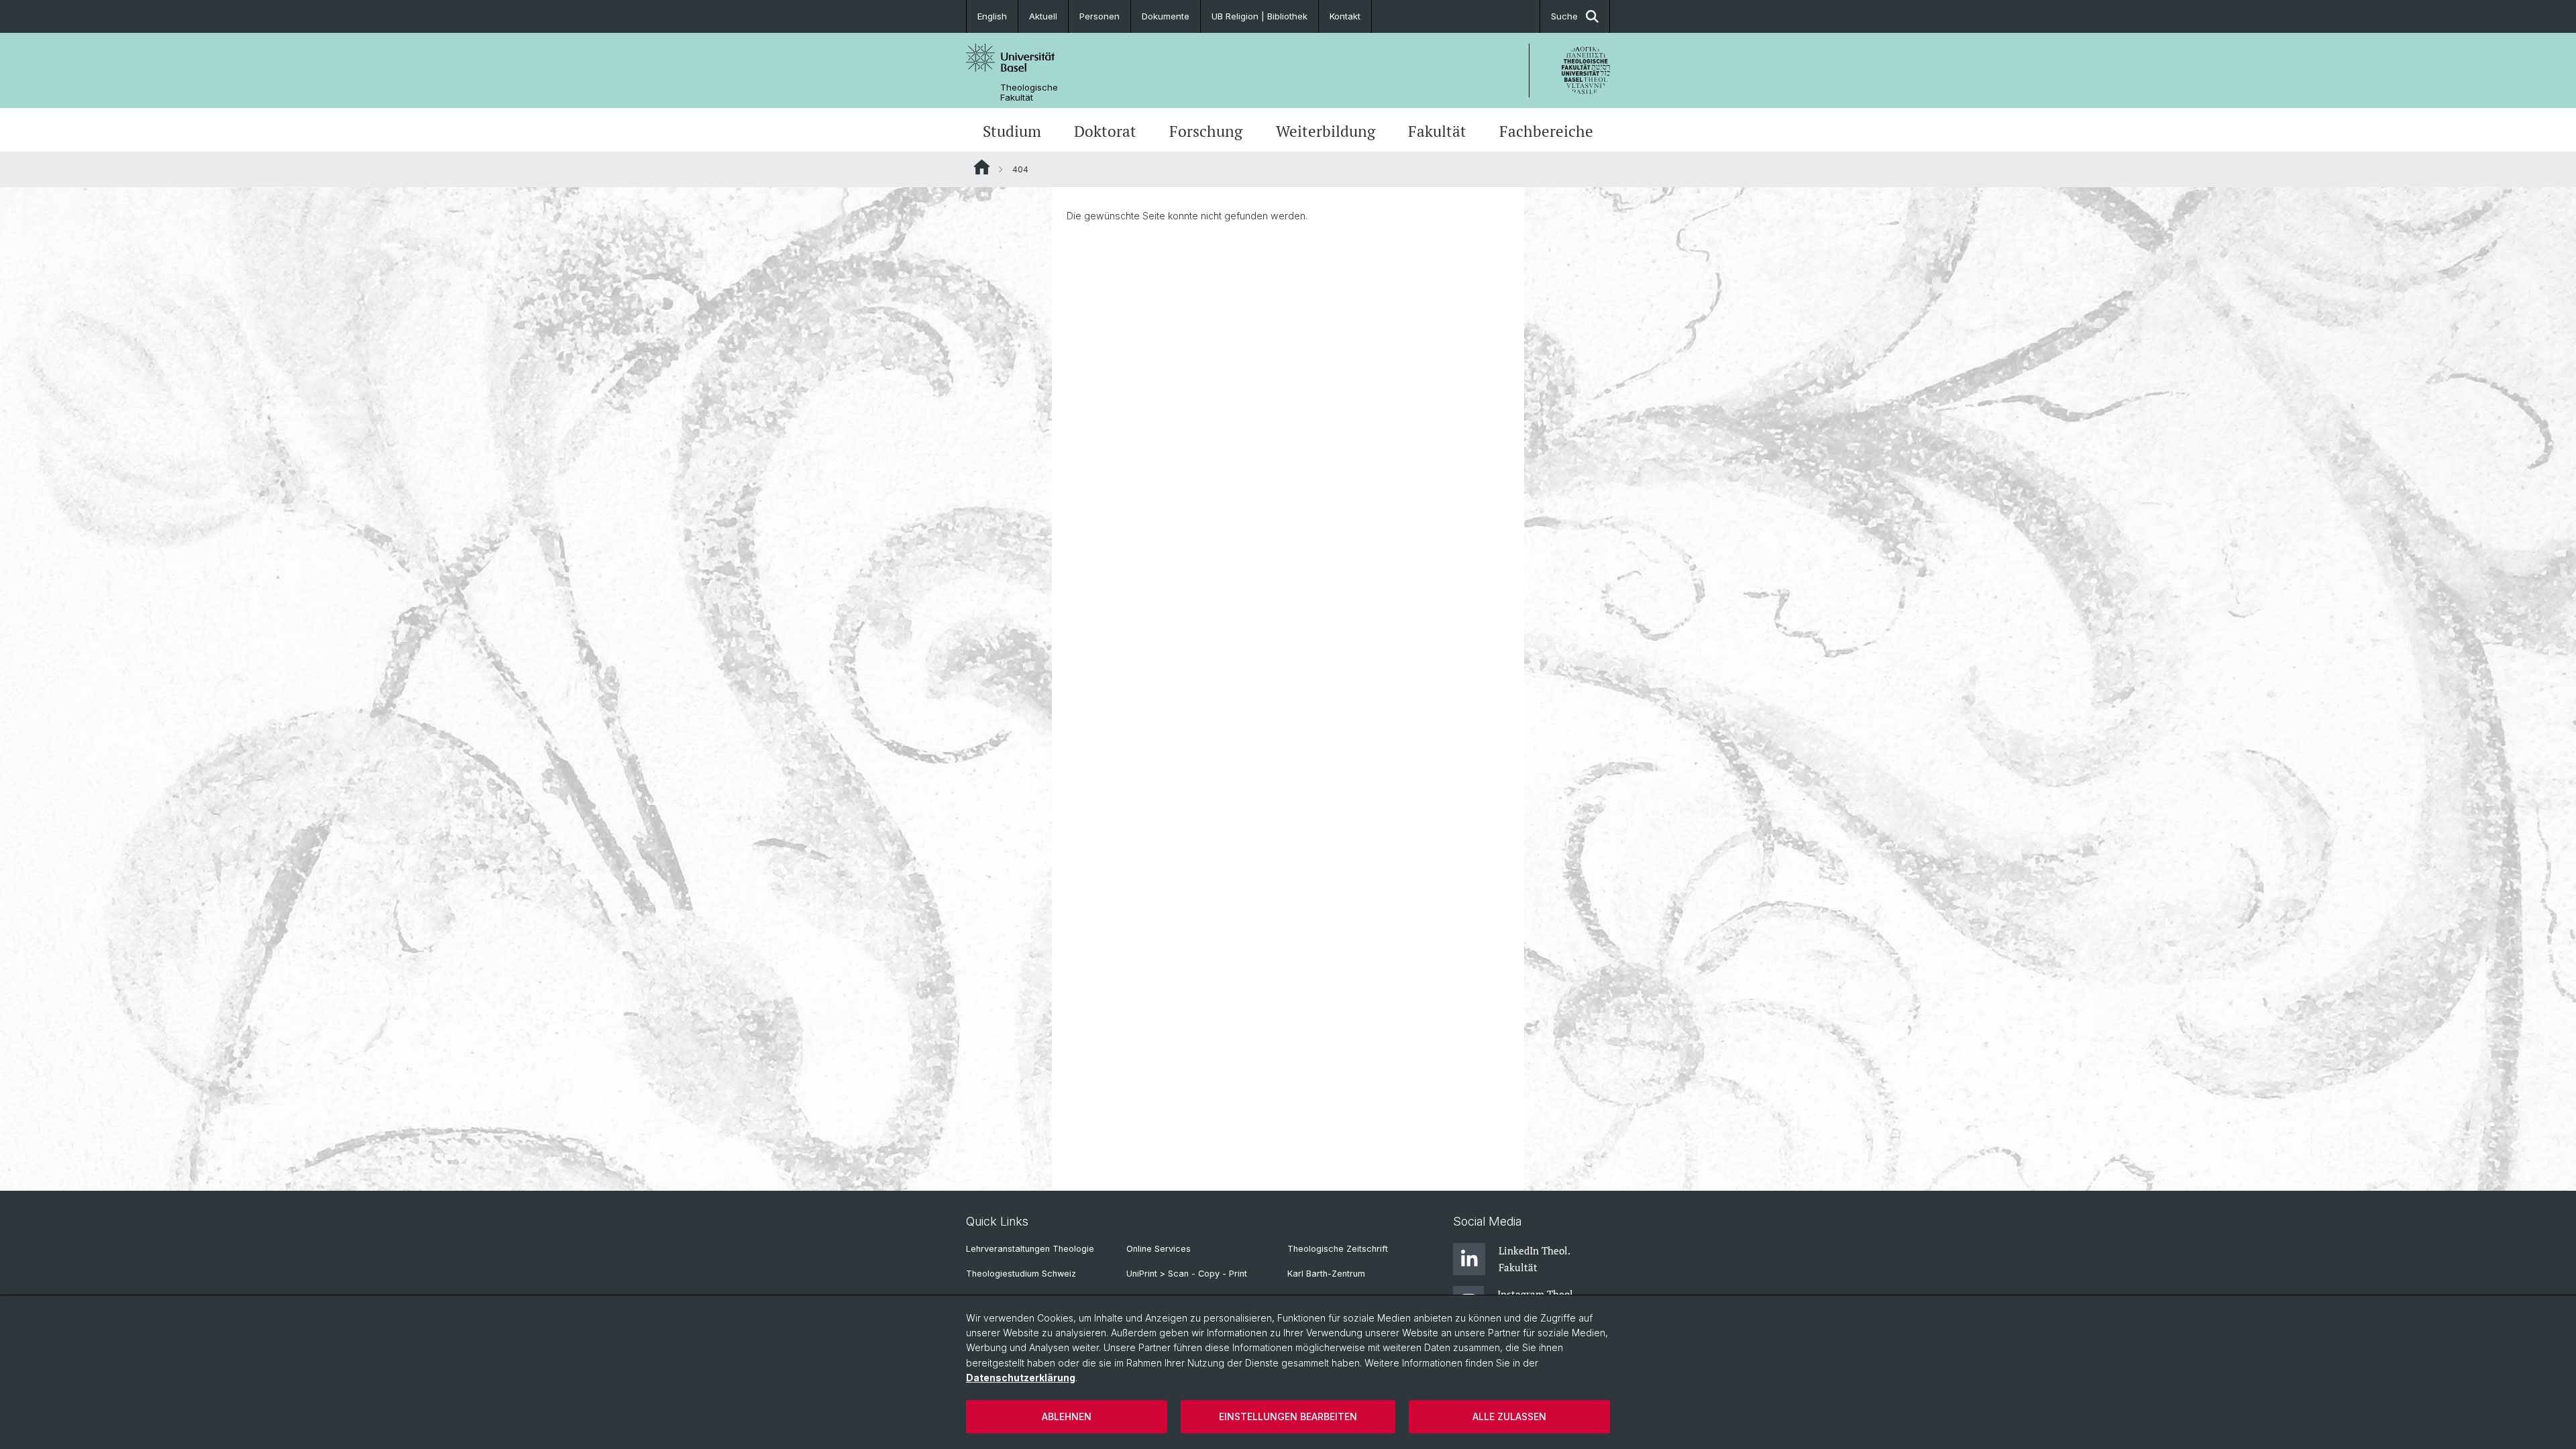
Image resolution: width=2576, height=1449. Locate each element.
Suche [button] (1564, 16)
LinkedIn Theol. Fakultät (1534, 1258)
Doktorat (1105, 131)
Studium (1012, 131)
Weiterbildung (1326, 131)
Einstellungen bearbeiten (1288, 1416)
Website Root (982, 167)
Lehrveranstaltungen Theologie (1030, 1249)
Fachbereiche (1546, 131)
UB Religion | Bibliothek (1259, 16)
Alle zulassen (1509, 1416)
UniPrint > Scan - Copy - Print (1187, 1274)
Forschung (1206, 131)
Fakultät (1437, 131)
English (992, 16)
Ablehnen (1067, 1416)
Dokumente (1166, 16)
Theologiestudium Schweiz (1021, 1274)
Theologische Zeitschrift (1338, 1249)
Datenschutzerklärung (1021, 1378)
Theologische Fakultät (1029, 93)
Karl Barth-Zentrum (1326, 1274)
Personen (1099, 16)
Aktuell (1043, 16)
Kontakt (1345, 16)
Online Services (1159, 1249)
